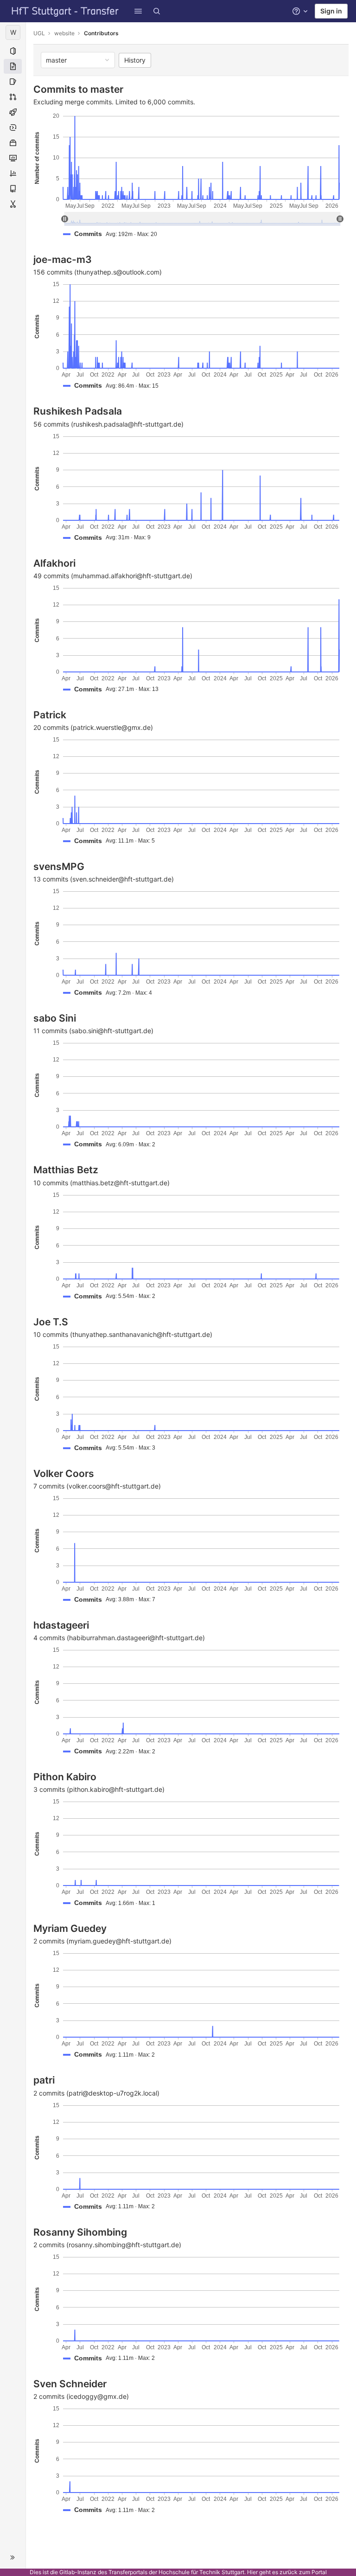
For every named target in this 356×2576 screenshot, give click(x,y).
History (135, 60)
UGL (39, 33)
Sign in (331, 11)
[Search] (157, 11)
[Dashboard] (65, 11)
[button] (138, 11)
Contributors (101, 33)
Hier (252, 2572)
